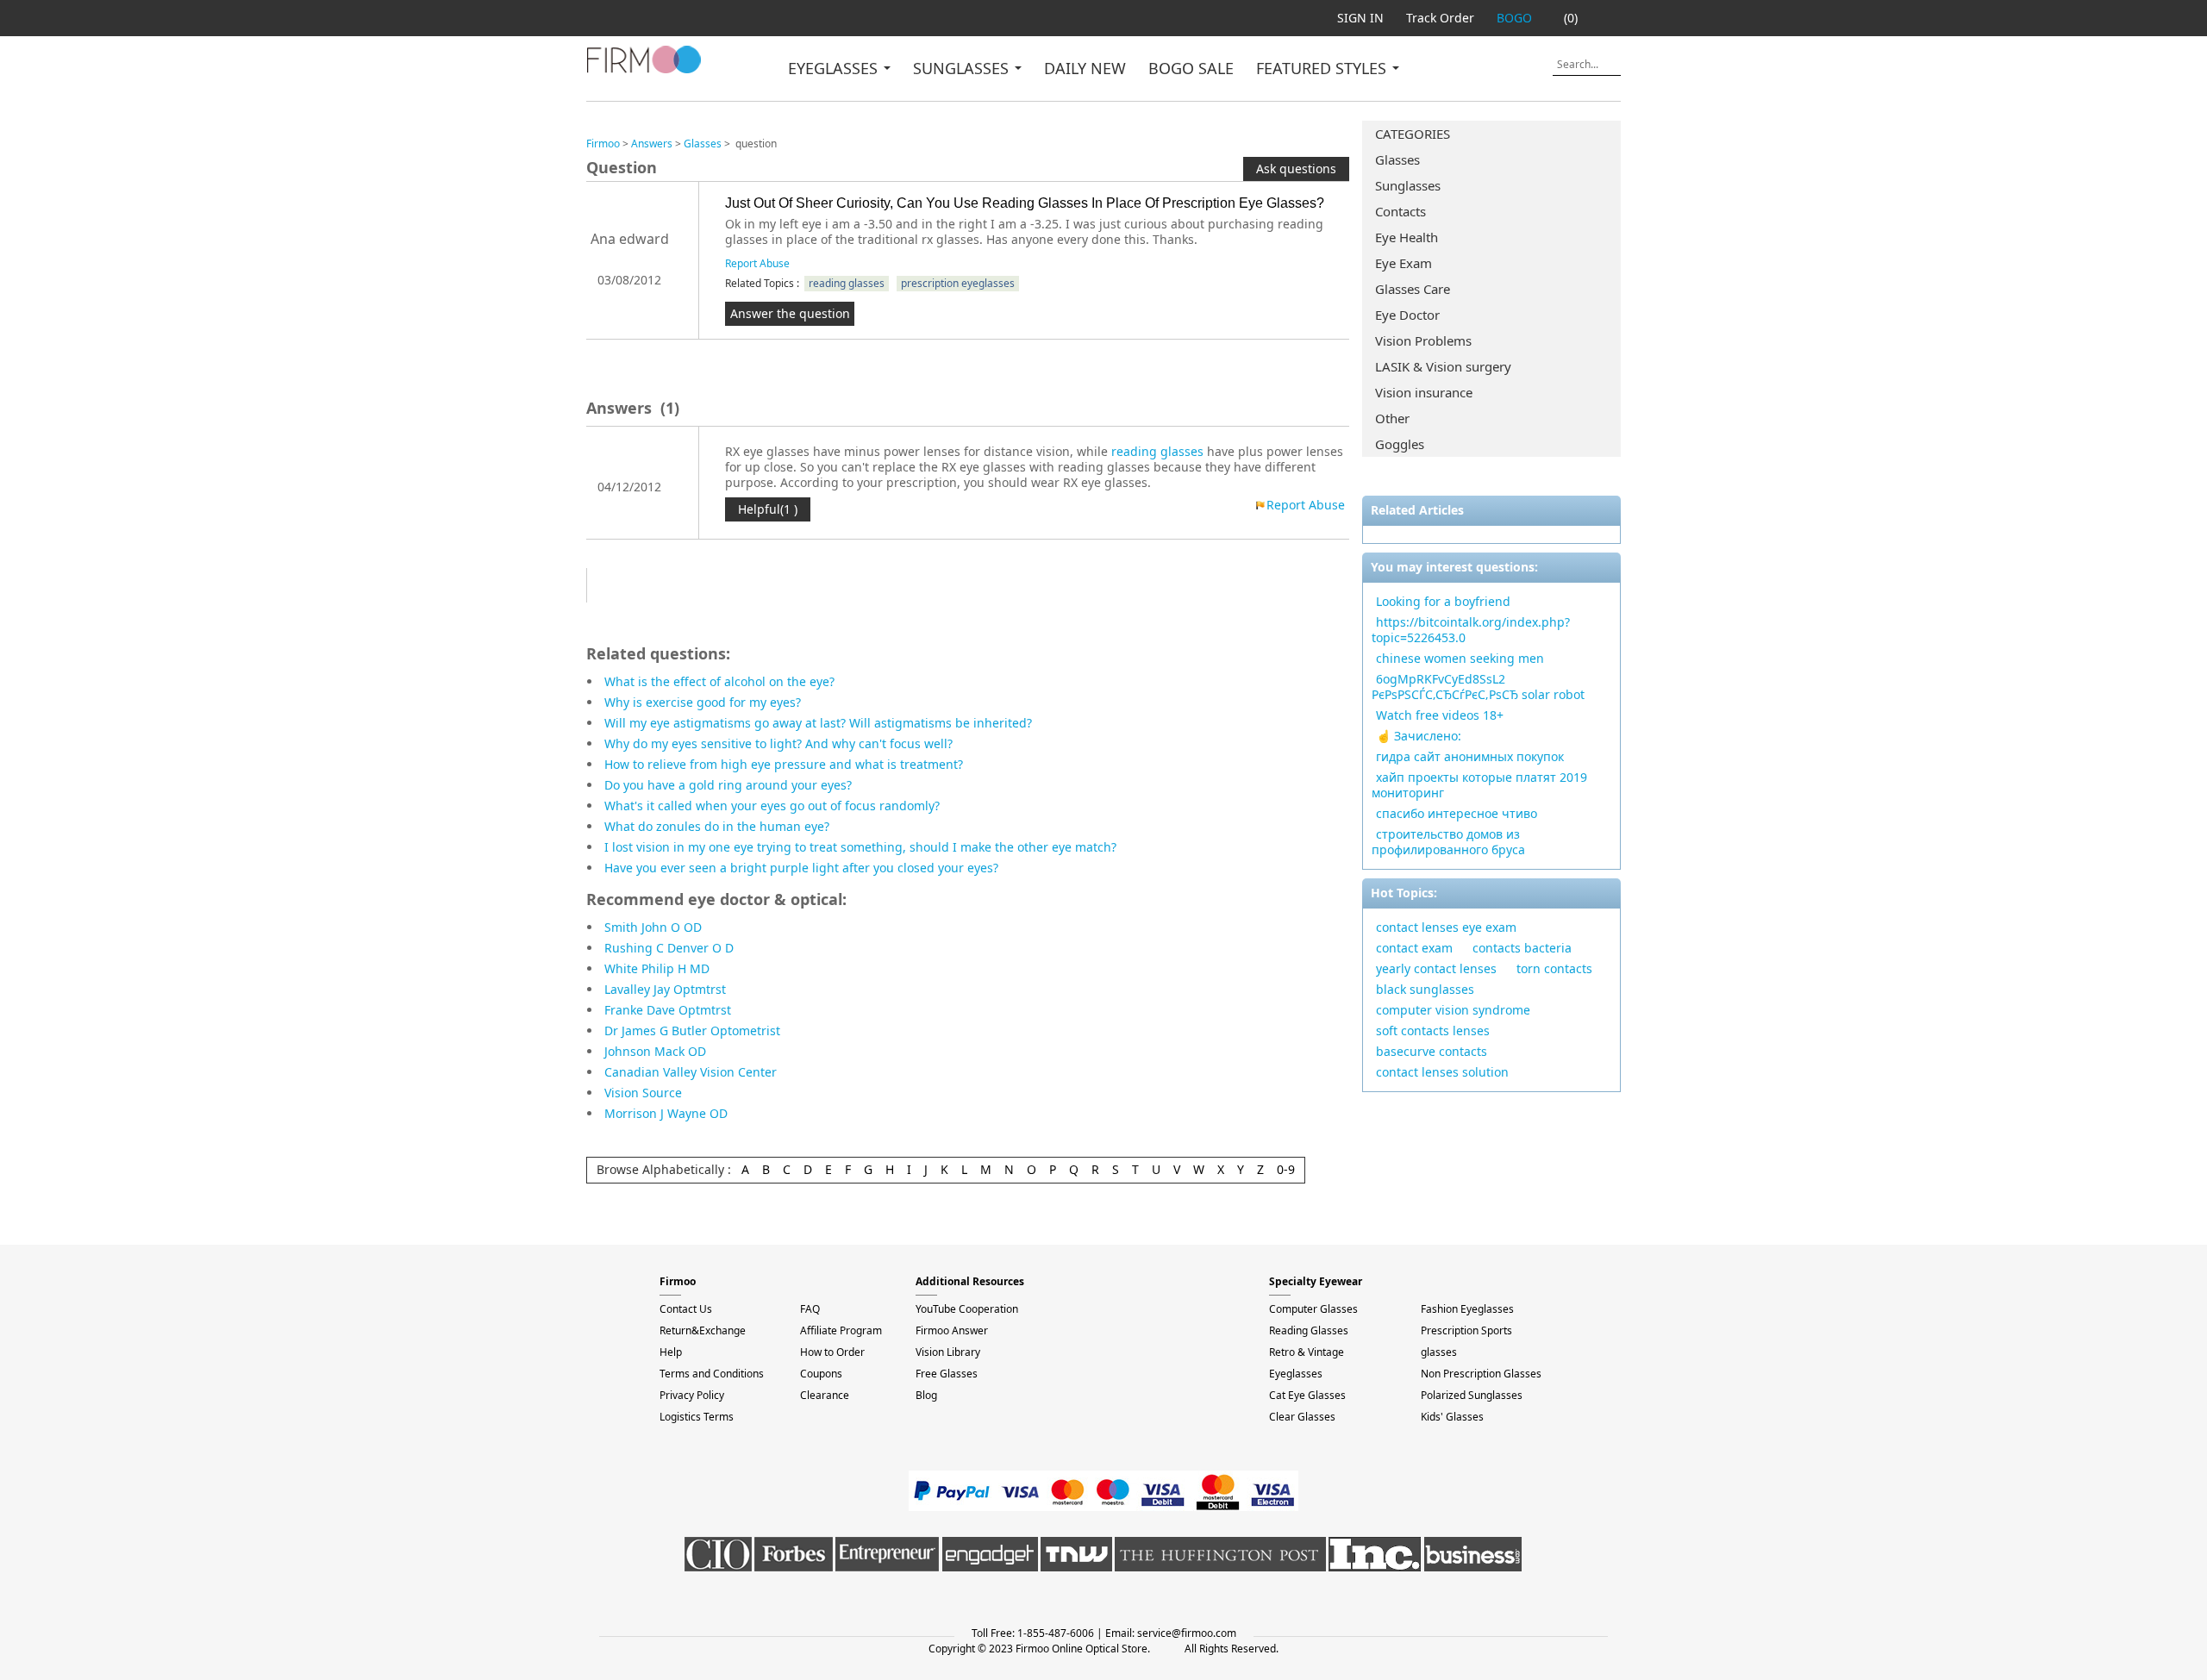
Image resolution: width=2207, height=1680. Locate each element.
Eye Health (1407, 237)
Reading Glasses (1309, 1330)
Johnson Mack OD (655, 1051)
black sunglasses (1425, 989)
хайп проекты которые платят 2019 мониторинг (1479, 785)
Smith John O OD (653, 927)
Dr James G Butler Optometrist (692, 1030)
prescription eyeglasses (958, 283)
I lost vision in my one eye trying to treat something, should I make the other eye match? (860, 847)
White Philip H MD (657, 968)
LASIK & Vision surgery (1443, 366)
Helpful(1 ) (768, 509)
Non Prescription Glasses (1481, 1374)
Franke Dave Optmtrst (668, 1010)
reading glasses (847, 283)
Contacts (1400, 211)
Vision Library (948, 1352)
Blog (926, 1395)
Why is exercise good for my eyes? (703, 702)
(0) (1571, 18)
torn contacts (1554, 968)
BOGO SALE (1191, 68)
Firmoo (603, 144)
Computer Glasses (1313, 1309)
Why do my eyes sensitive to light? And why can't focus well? (778, 743)
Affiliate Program (841, 1330)
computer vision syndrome (1453, 1010)
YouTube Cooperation (967, 1309)
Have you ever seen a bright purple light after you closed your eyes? (801, 868)
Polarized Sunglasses (1472, 1395)
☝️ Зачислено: (1419, 736)
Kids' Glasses (1452, 1417)
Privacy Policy (692, 1395)
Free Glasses (947, 1374)
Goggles (1400, 444)
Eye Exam (1404, 263)
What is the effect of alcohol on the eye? (719, 681)
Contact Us (686, 1309)
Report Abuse (757, 263)
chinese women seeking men (1460, 658)
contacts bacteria (1522, 948)
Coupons (821, 1374)
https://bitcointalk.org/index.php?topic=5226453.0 (1471, 630)
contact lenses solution (1442, 1072)
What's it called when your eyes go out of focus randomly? (772, 806)
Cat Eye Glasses (1307, 1395)
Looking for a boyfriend (1443, 601)
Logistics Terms (697, 1417)
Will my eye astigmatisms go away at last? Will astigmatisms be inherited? (818, 723)
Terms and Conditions (712, 1374)
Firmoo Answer (952, 1330)
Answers (652, 144)
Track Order (1440, 18)
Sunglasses (1408, 185)
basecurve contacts (1432, 1051)
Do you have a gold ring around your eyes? (728, 785)
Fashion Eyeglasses (1467, 1309)
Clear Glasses (1302, 1417)
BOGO (1514, 18)
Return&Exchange (703, 1330)
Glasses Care (1413, 289)
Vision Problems (1423, 340)
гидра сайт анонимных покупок (1470, 756)
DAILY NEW (1085, 68)
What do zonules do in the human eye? (717, 826)
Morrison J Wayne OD (666, 1113)
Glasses (1397, 159)
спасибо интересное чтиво (1457, 813)
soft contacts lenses (1433, 1030)
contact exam (1414, 948)
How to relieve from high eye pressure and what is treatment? (784, 764)
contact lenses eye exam (1446, 927)
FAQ (810, 1309)
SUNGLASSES (963, 68)
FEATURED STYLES (1323, 68)
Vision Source (643, 1093)
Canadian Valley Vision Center (691, 1072)
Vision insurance (1424, 392)
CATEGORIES (1413, 134)
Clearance (825, 1395)
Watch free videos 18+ (1440, 715)
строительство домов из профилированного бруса (1448, 842)
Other (1392, 418)
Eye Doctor (1407, 315)
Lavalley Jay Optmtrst (665, 989)
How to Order (832, 1352)
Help (671, 1352)
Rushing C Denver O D (669, 948)
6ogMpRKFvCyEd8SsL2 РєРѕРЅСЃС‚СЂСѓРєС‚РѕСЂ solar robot (1478, 687)
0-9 (1286, 1169)
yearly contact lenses (1436, 968)
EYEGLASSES (835, 68)
